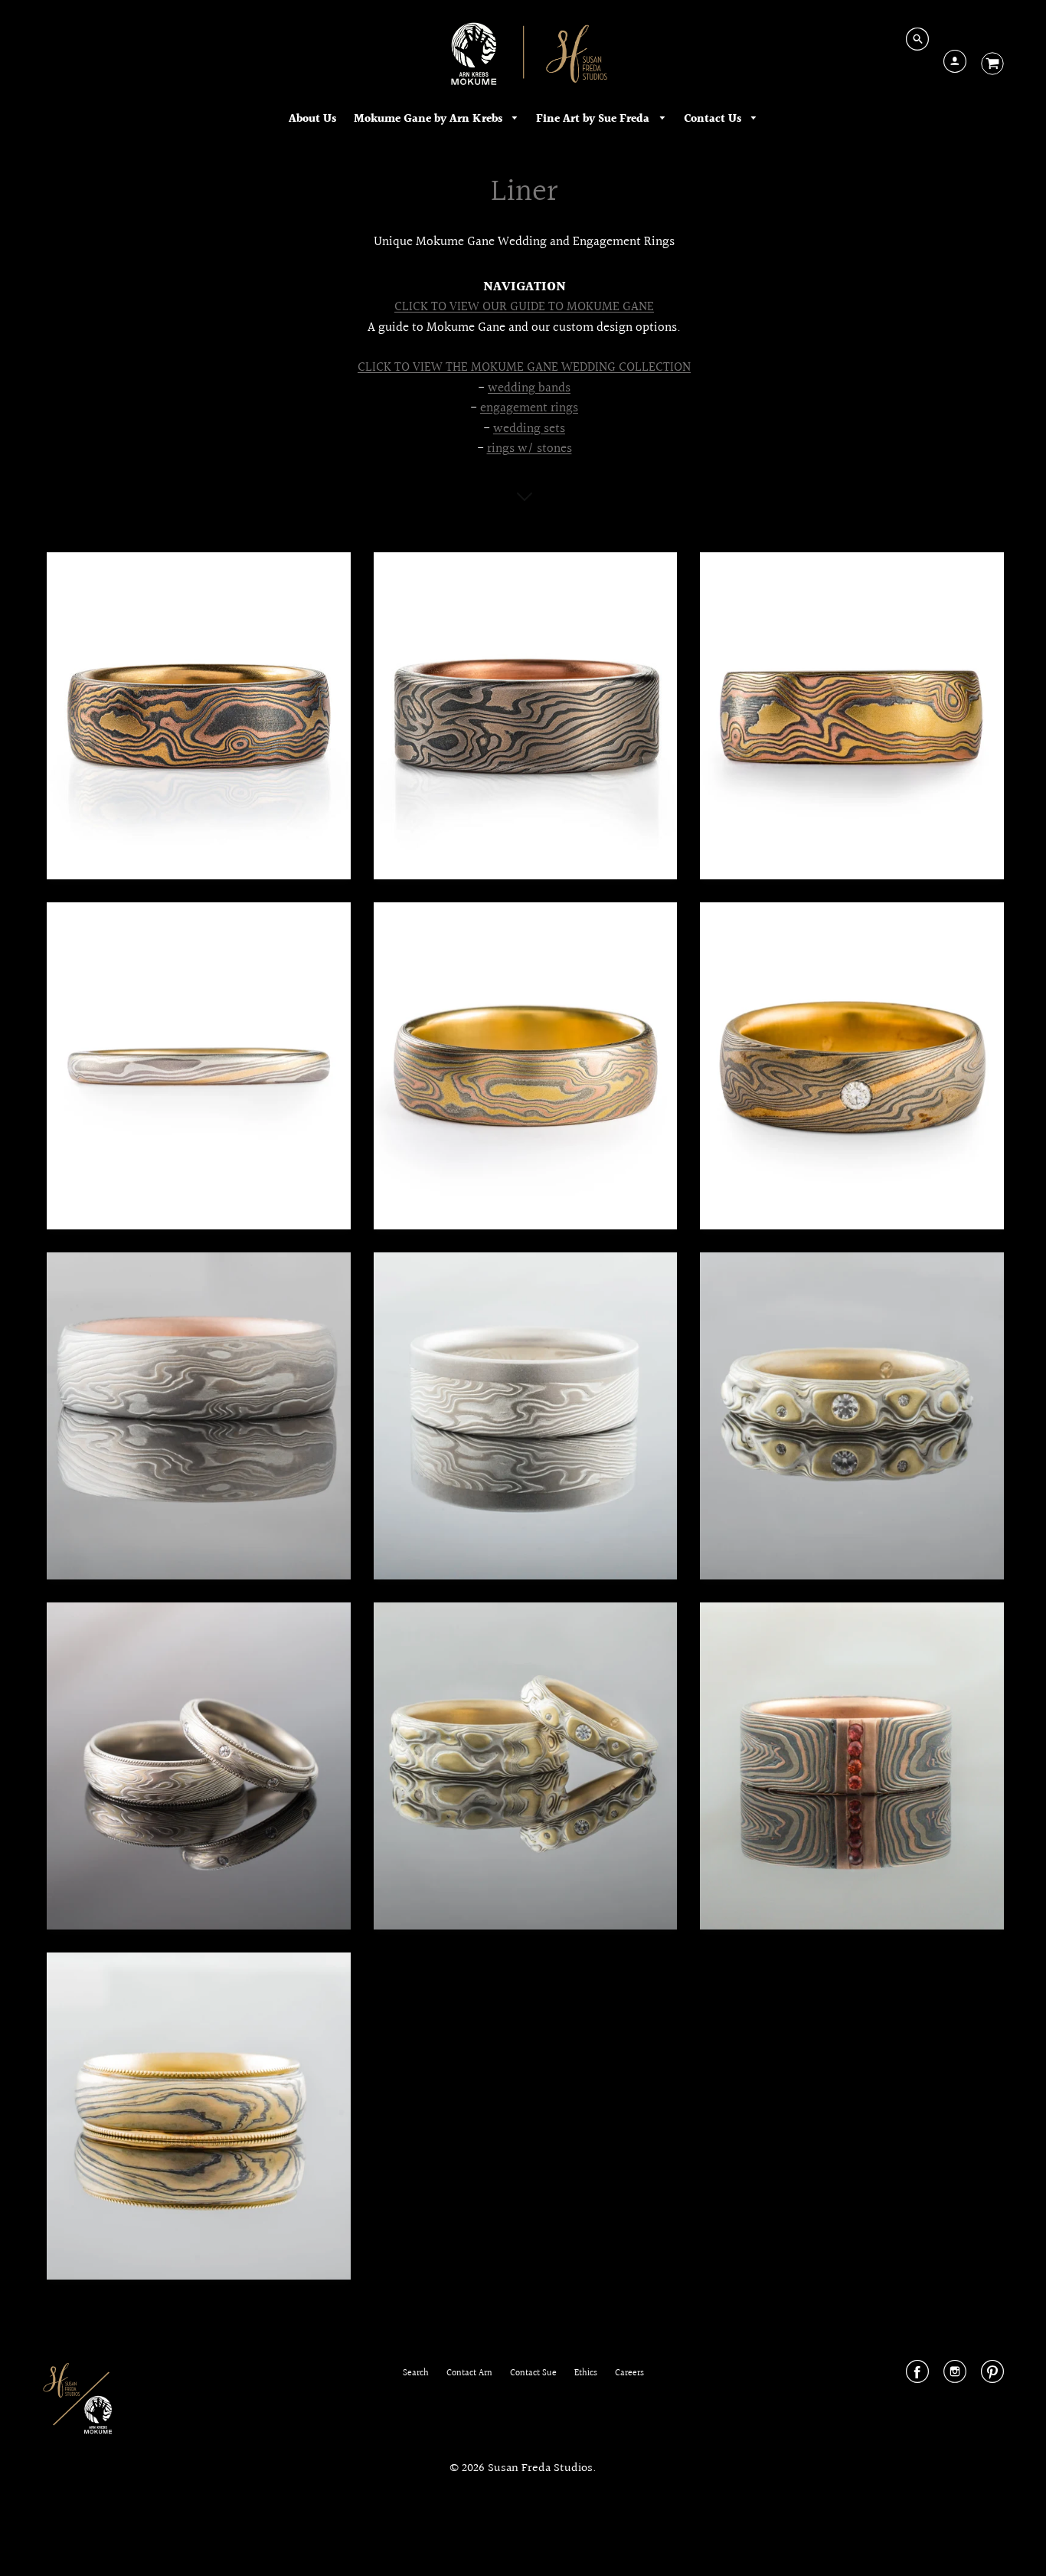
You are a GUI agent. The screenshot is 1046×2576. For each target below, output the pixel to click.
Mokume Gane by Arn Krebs (430, 119)
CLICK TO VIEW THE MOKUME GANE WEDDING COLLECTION (524, 368)
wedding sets (529, 429)
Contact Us (714, 119)
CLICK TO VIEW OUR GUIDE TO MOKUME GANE (524, 307)
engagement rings (529, 408)
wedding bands (529, 388)
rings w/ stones (530, 449)
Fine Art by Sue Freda (594, 119)
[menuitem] (312, 119)
